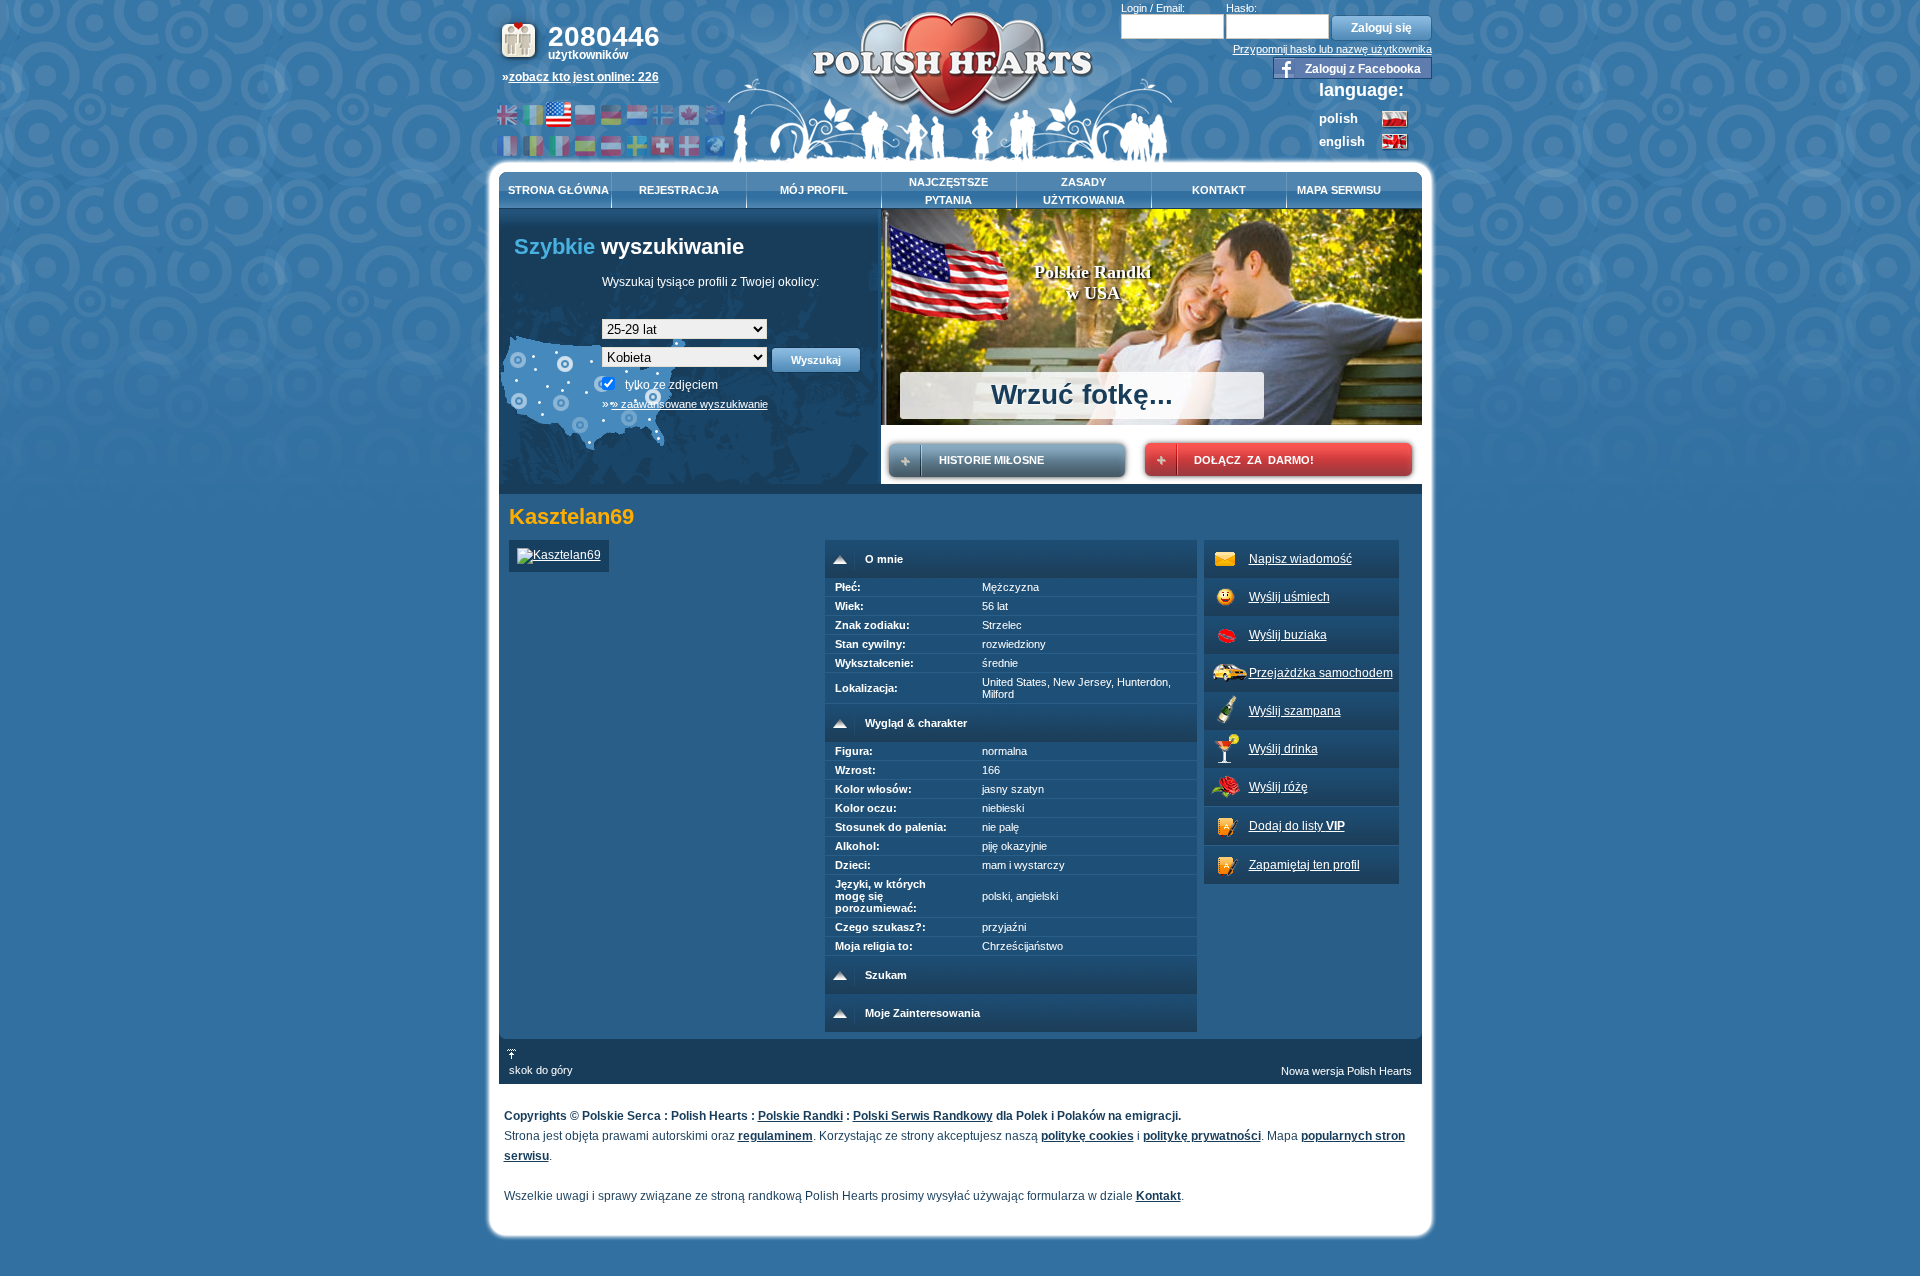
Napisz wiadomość (1300, 559)
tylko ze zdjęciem (671, 385)
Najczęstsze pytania (948, 191)
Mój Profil (814, 190)
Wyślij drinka (1283, 749)
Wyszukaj (816, 360)
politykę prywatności (1202, 1136)
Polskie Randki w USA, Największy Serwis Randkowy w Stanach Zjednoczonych (952, 71)
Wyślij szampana (1295, 711)
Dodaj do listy (1297, 826)
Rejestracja (679, 190)
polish (1338, 118)
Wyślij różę (1278, 787)
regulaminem (775, 1136)
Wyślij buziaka (1288, 635)
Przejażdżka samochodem (1321, 673)
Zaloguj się (1381, 28)
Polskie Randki (800, 1116)
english (1342, 141)
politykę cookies (1087, 1136)
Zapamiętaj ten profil (1304, 865)
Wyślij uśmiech (1289, 597)
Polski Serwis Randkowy (923, 1116)
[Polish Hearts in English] (1395, 147)
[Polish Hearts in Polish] (1395, 125)
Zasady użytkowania (1084, 191)
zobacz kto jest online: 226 (584, 77)
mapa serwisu (1339, 190)
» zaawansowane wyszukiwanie (690, 404)
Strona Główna (558, 190)
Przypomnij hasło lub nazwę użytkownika (1332, 49)
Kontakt (1219, 190)
